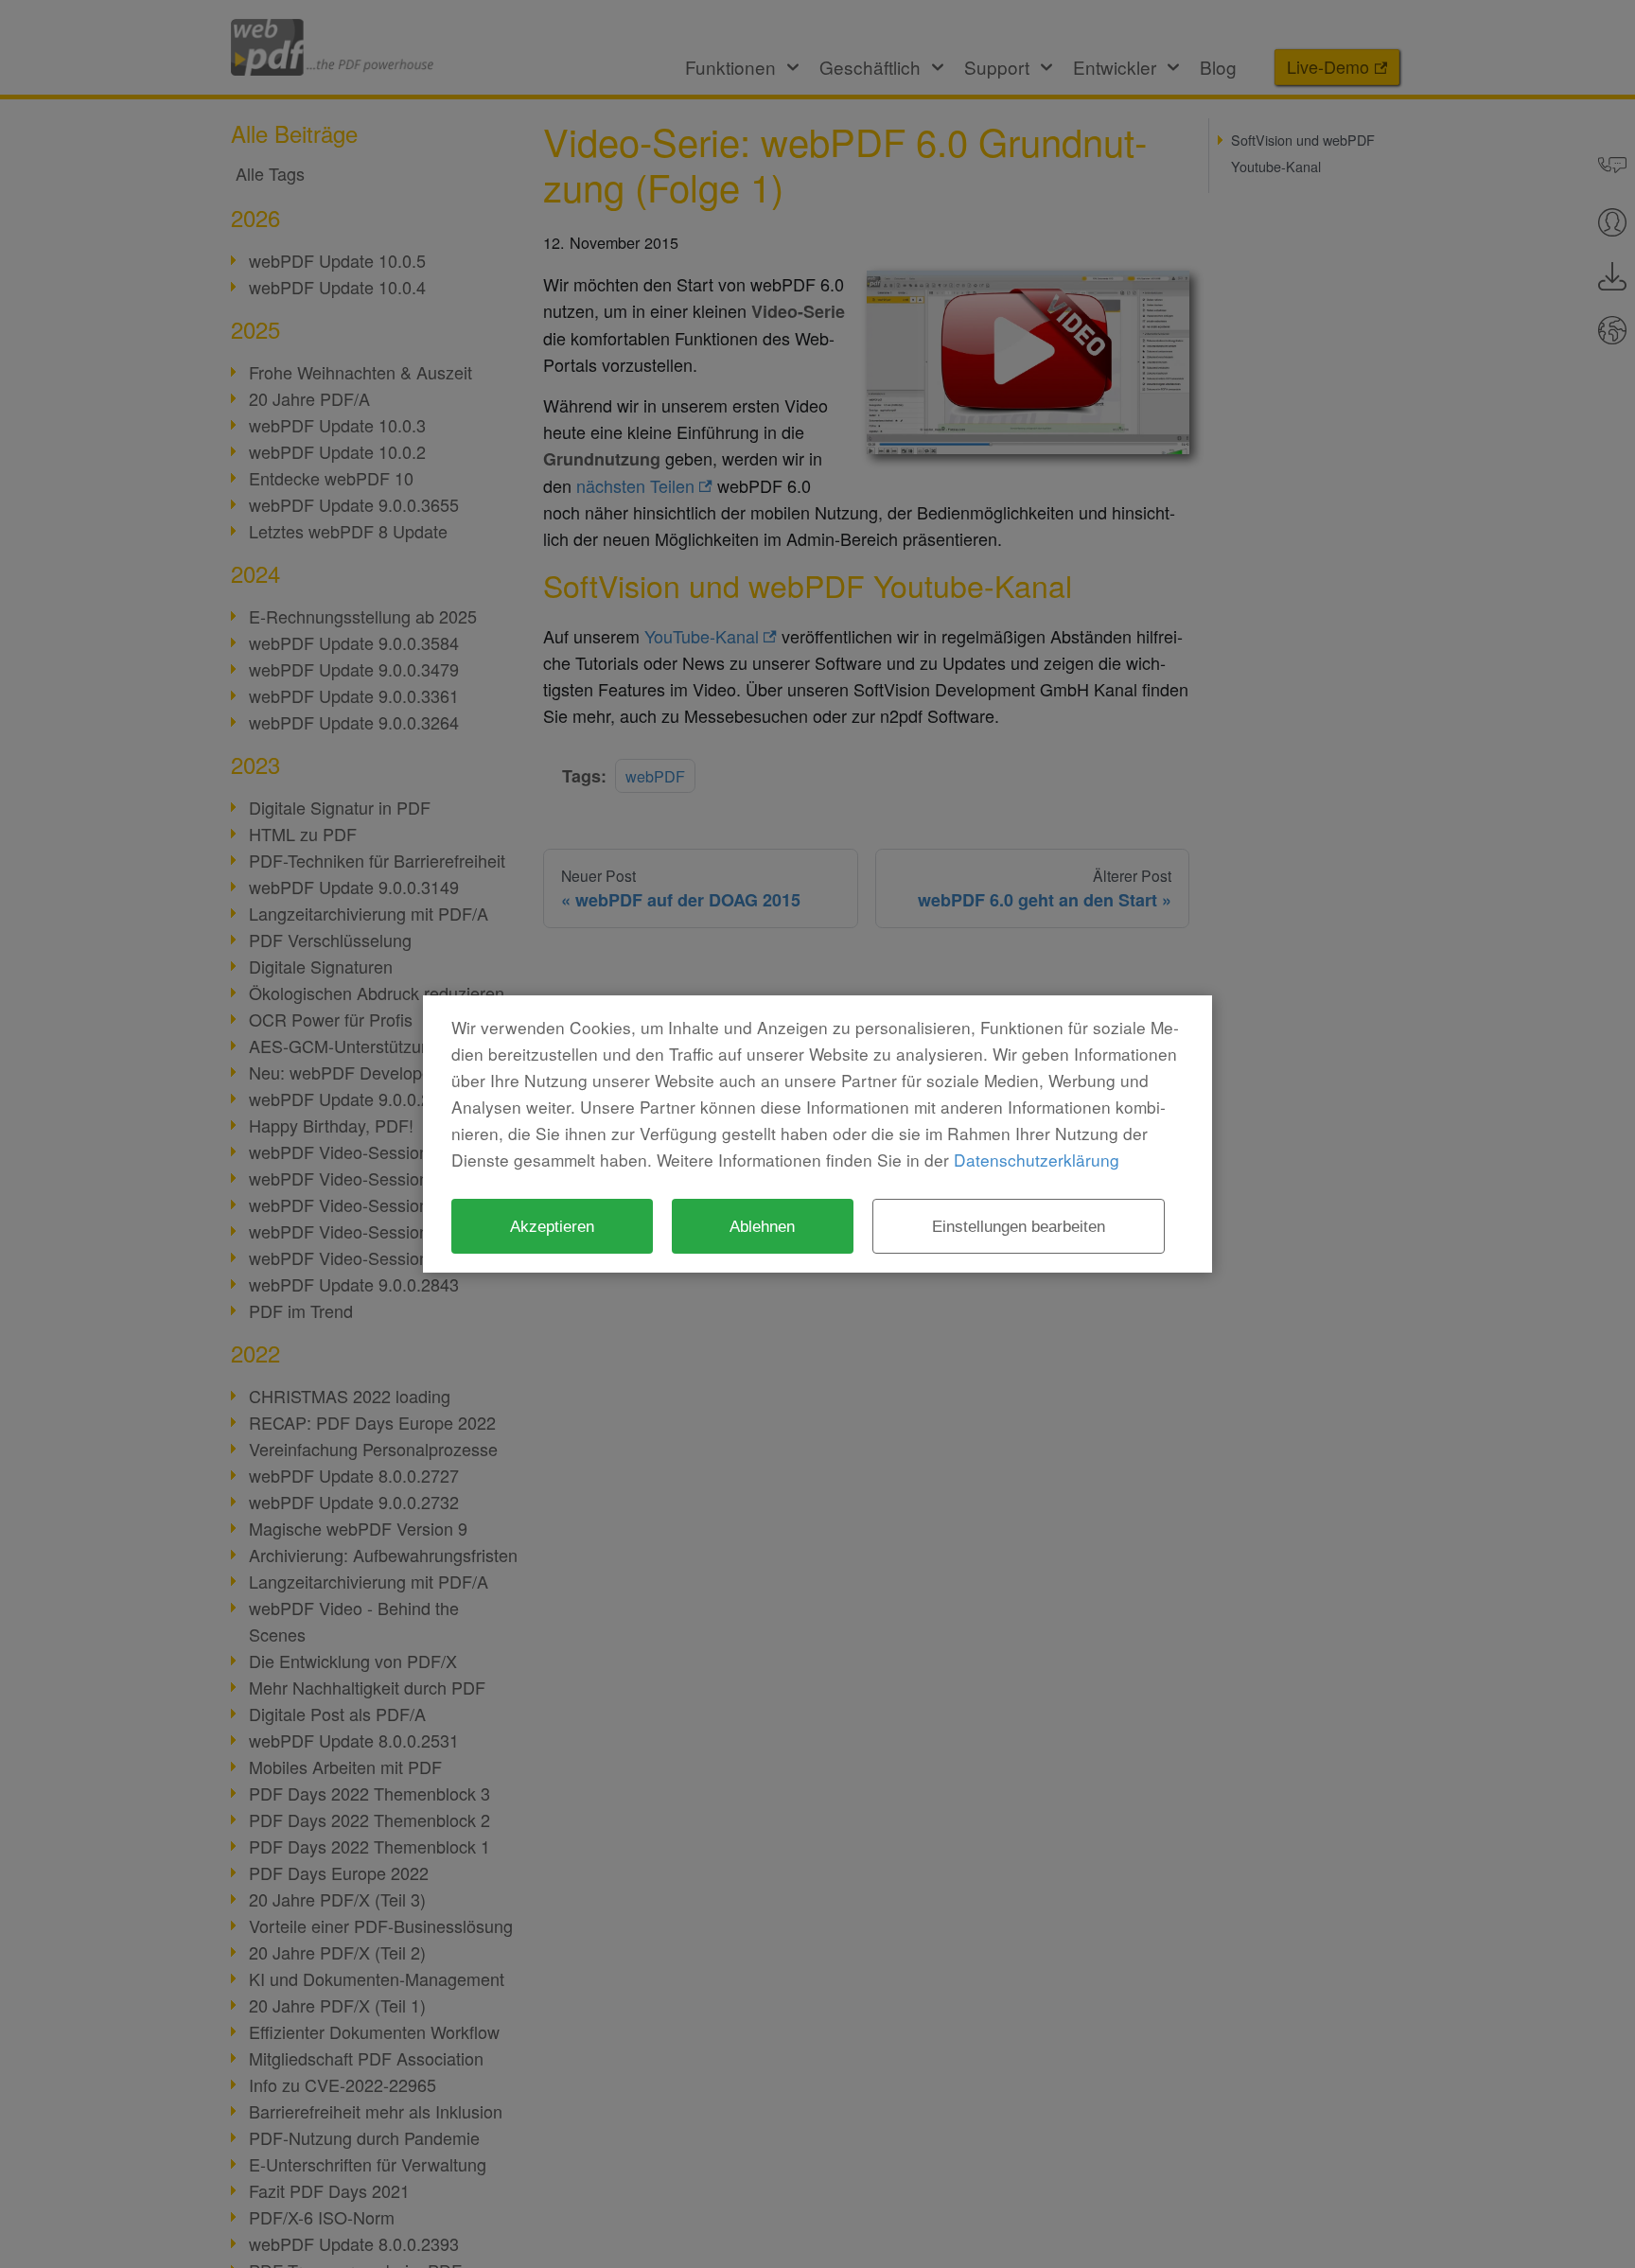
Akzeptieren (552, 1226)
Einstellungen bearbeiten (1019, 1226)
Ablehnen (762, 1226)
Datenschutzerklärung (1037, 1160)
